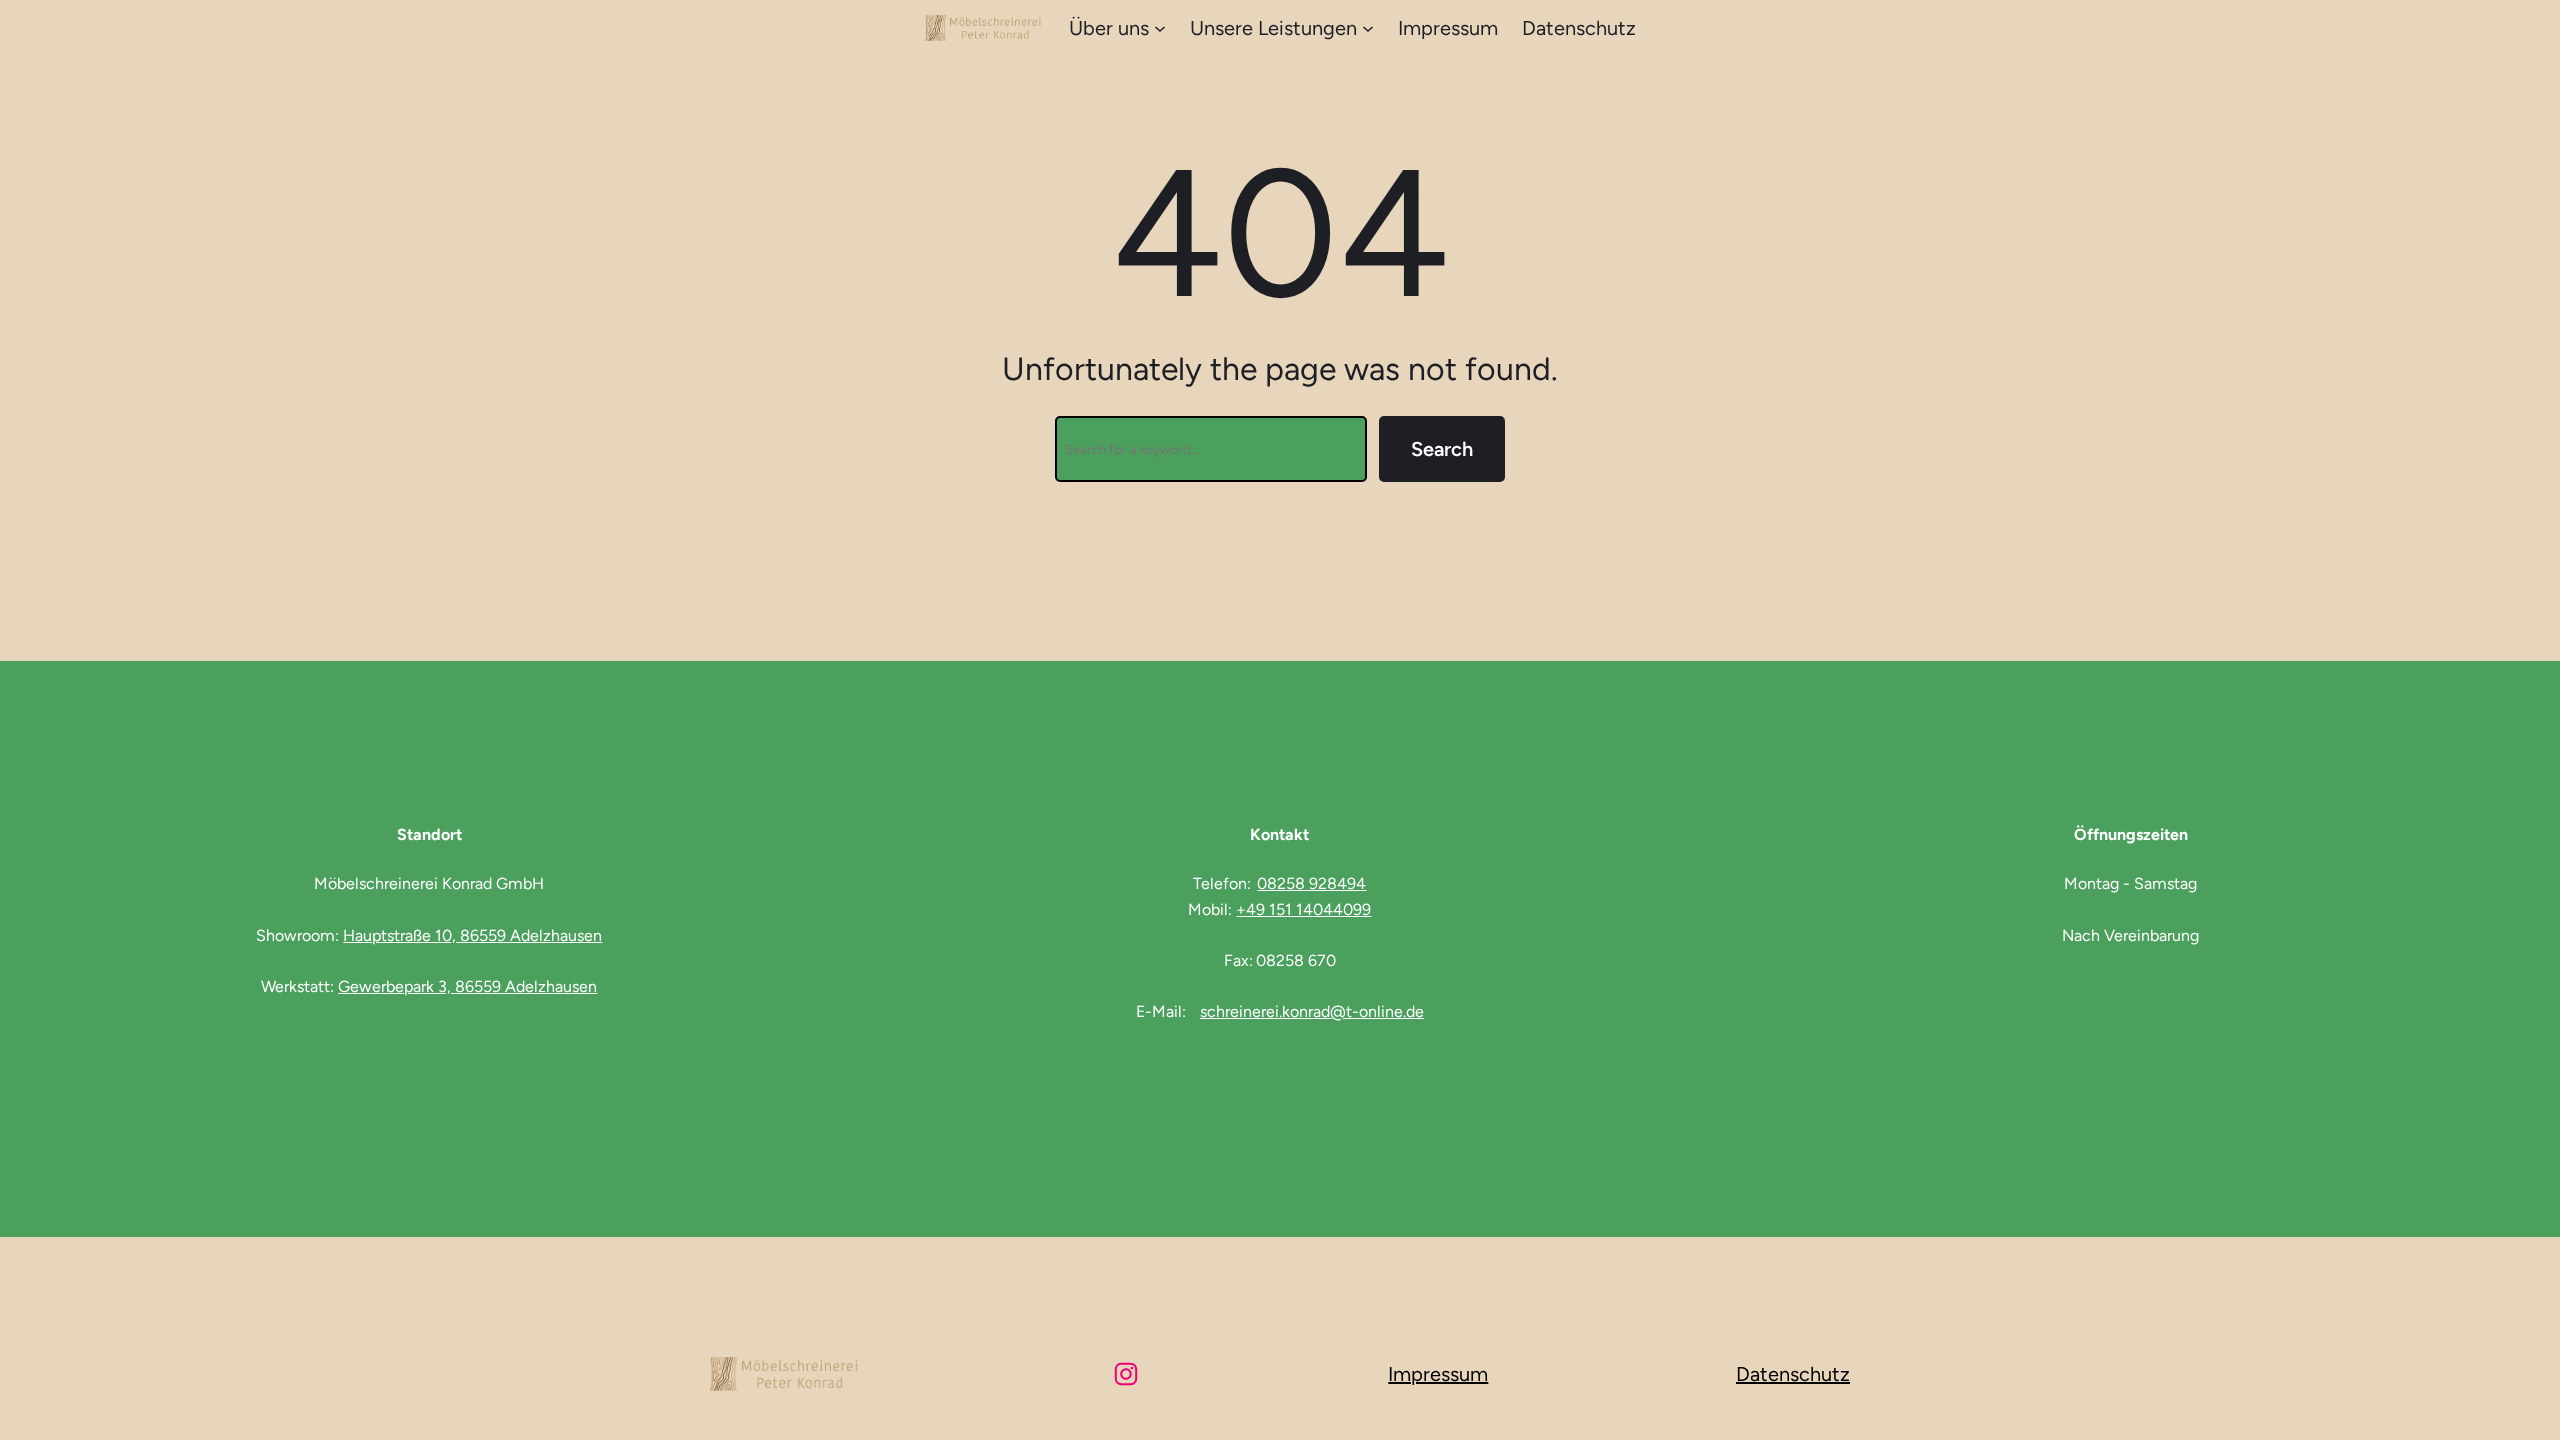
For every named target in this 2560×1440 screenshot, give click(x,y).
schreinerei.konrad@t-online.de (1312, 1011)
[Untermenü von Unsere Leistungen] (1368, 28)
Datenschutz (1793, 1374)
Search (1442, 449)
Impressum (1438, 1374)
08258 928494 (1311, 883)
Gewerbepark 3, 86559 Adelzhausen (467, 986)
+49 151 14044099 (1303, 909)
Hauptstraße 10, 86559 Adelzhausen (472, 935)
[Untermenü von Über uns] (1160, 28)
